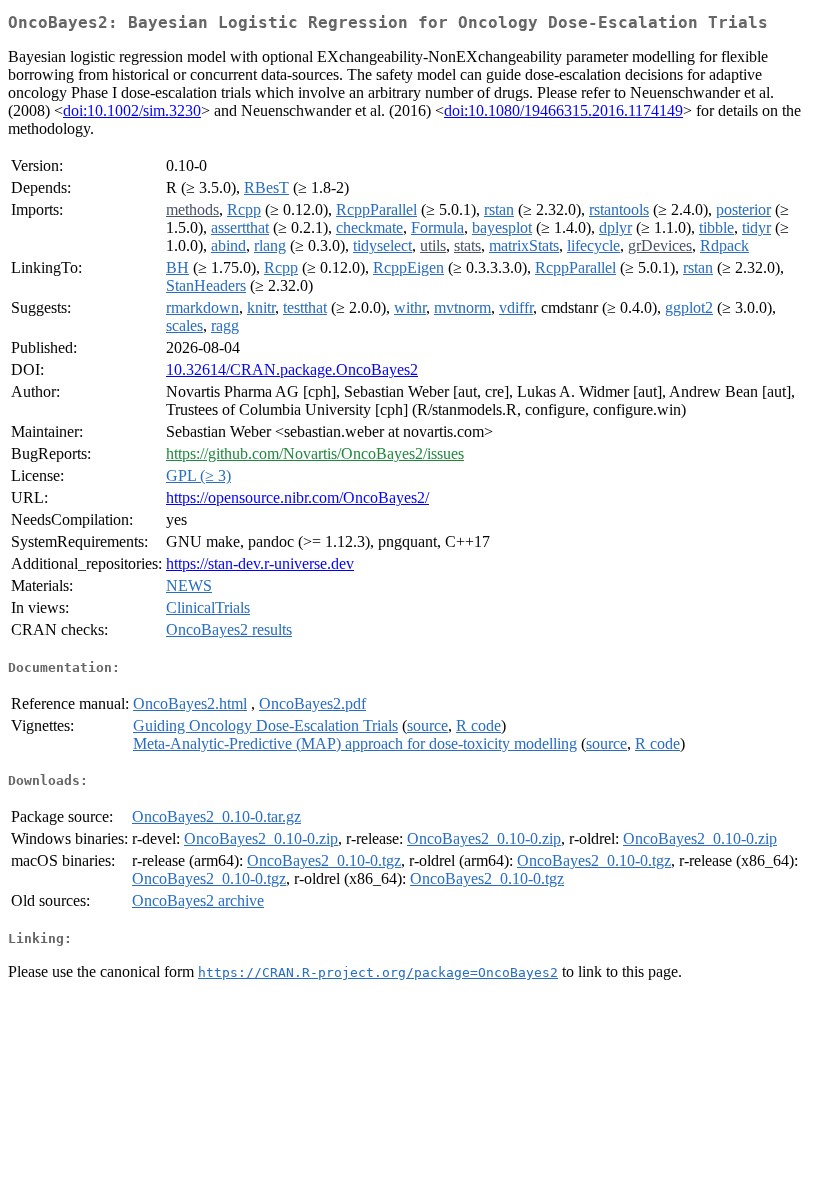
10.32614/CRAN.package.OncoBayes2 (292, 369)
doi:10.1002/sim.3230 (132, 110)
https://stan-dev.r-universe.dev (260, 563)
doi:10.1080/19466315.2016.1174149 (563, 110)
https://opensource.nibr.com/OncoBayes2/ (297, 497)
